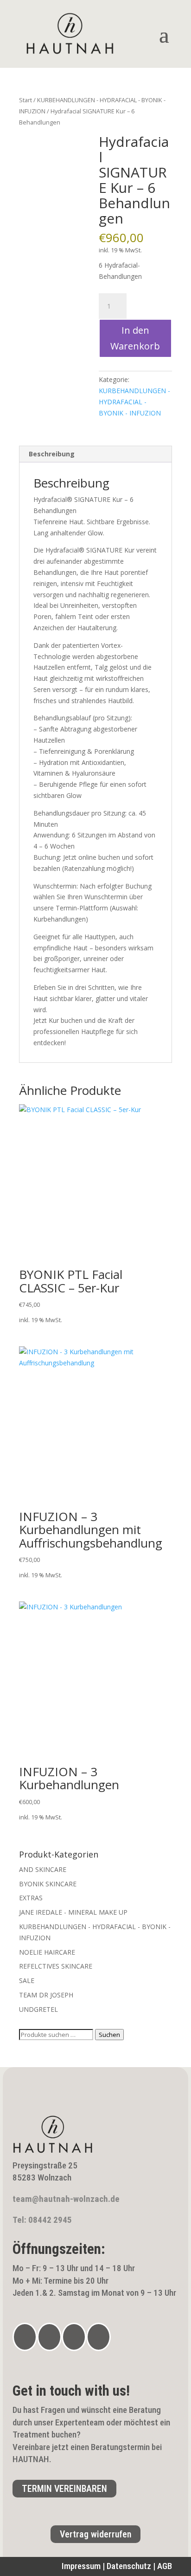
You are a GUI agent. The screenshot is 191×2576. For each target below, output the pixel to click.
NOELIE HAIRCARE (47, 1952)
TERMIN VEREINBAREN (64, 2489)
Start (25, 100)
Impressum (81, 2566)
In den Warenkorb (135, 338)
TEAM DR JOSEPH (46, 1995)
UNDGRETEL (38, 2009)
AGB (165, 2566)
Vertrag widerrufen (95, 2534)
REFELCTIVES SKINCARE (56, 1966)
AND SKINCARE (43, 1869)
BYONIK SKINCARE (48, 1884)
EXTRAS (31, 1898)
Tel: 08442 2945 (42, 2220)
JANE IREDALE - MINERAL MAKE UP (73, 1912)
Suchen (109, 2035)
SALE (27, 1980)
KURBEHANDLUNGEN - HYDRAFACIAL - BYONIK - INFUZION (134, 402)
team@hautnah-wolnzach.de (66, 2199)
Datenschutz (129, 2566)
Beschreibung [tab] (52, 454)
